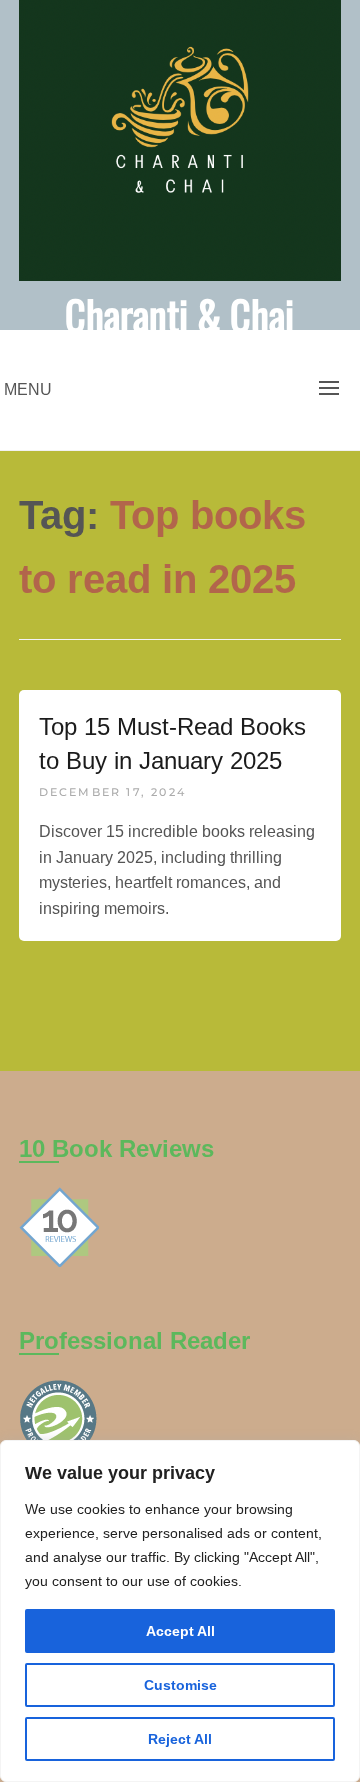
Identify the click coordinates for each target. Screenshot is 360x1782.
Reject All (180, 1739)
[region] (180, 1611)
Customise (180, 1685)
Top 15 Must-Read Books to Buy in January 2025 (172, 743)
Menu (28, 389)
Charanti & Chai (179, 314)
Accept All (180, 1631)
